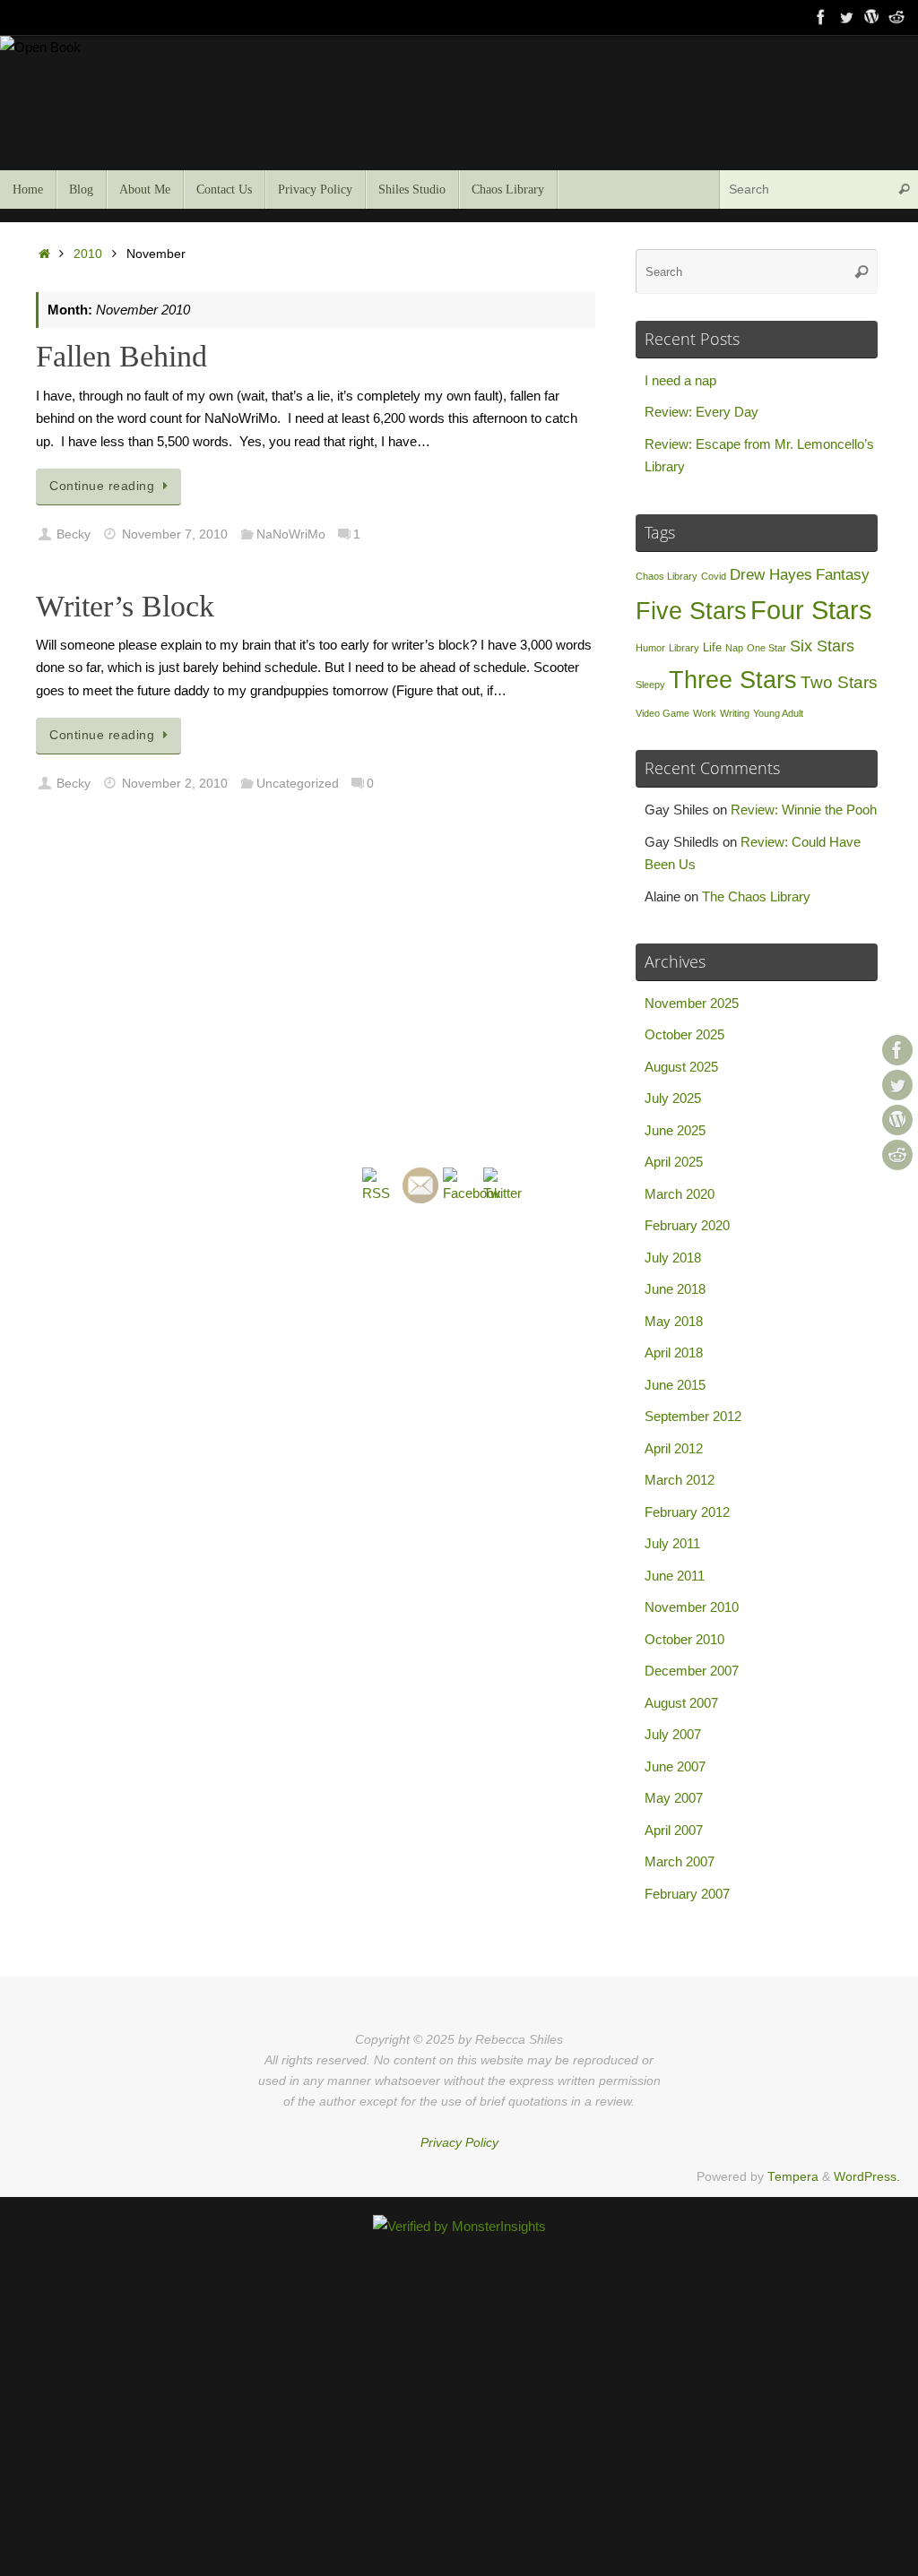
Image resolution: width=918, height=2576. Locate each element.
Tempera (793, 2177)
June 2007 (675, 1766)
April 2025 (674, 1162)
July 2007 (673, 1734)
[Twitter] (846, 17)
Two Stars (839, 682)
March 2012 (680, 1480)
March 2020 (680, 1194)
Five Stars (691, 611)
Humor (650, 648)
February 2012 (687, 1512)
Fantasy (843, 575)
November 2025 (692, 1003)
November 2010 (692, 1607)
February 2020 (687, 1225)
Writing (735, 713)
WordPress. (867, 2177)
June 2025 (675, 1130)
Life (712, 647)
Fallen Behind (121, 356)
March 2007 (680, 1861)
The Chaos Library (756, 896)
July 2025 (673, 1098)
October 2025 (684, 1034)
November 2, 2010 (175, 784)
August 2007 (681, 1703)
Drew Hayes (771, 575)
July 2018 (673, 1258)
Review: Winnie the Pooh (804, 810)
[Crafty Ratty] (871, 17)
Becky (74, 534)
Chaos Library (667, 576)
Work (705, 713)
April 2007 (674, 1830)
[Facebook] (821, 17)
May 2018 (674, 1321)
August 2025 (681, 1067)
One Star (766, 648)
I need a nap (680, 380)
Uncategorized (298, 784)
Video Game (663, 713)
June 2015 (675, 1385)
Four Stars (811, 610)
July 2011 (672, 1543)
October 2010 (684, 1639)
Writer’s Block (125, 606)
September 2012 (693, 1416)
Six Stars (822, 646)
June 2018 (675, 1289)
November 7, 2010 (175, 534)
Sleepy (650, 685)
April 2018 (674, 1353)
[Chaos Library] (896, 17)
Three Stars (733, 680)
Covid (714, 576)
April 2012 (674, 1448)
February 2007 (687, 1894)
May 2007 (674, 1798)
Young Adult (778, 713)
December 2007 (692, 1671)
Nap (734, 648)
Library (684, 648)
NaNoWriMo (291, 534)
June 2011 (675, 1576)
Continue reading (102, 486)
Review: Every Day (701, 412)
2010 (88, 254)
